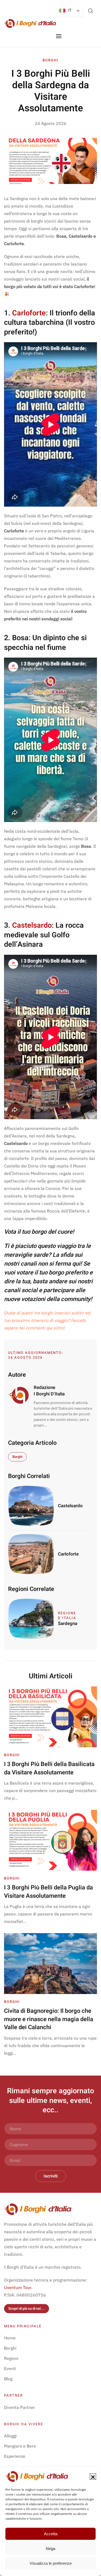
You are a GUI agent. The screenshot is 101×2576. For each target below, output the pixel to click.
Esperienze (15, 2456)
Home (10, 2338)
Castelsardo (32, 925)
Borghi (50, 60)
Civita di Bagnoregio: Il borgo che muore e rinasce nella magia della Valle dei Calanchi (49, 2019)
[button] (93, 2477)
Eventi (10, 2368)
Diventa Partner (20, 2407)
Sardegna (68, 1624)
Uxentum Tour (18, 2287)
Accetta (51, 2534)
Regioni (11, 2358)
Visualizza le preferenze (51, 2563)
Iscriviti (51, 2176)
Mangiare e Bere (20, 2446)
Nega (50, 2549)
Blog (8, 2379)
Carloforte (29, 313)
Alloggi (10, 2436)
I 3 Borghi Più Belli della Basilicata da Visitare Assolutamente (49, 1768)
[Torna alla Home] (30, 23)
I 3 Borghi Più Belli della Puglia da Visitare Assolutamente (48, 1892)
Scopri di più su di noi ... (27, 2308)
